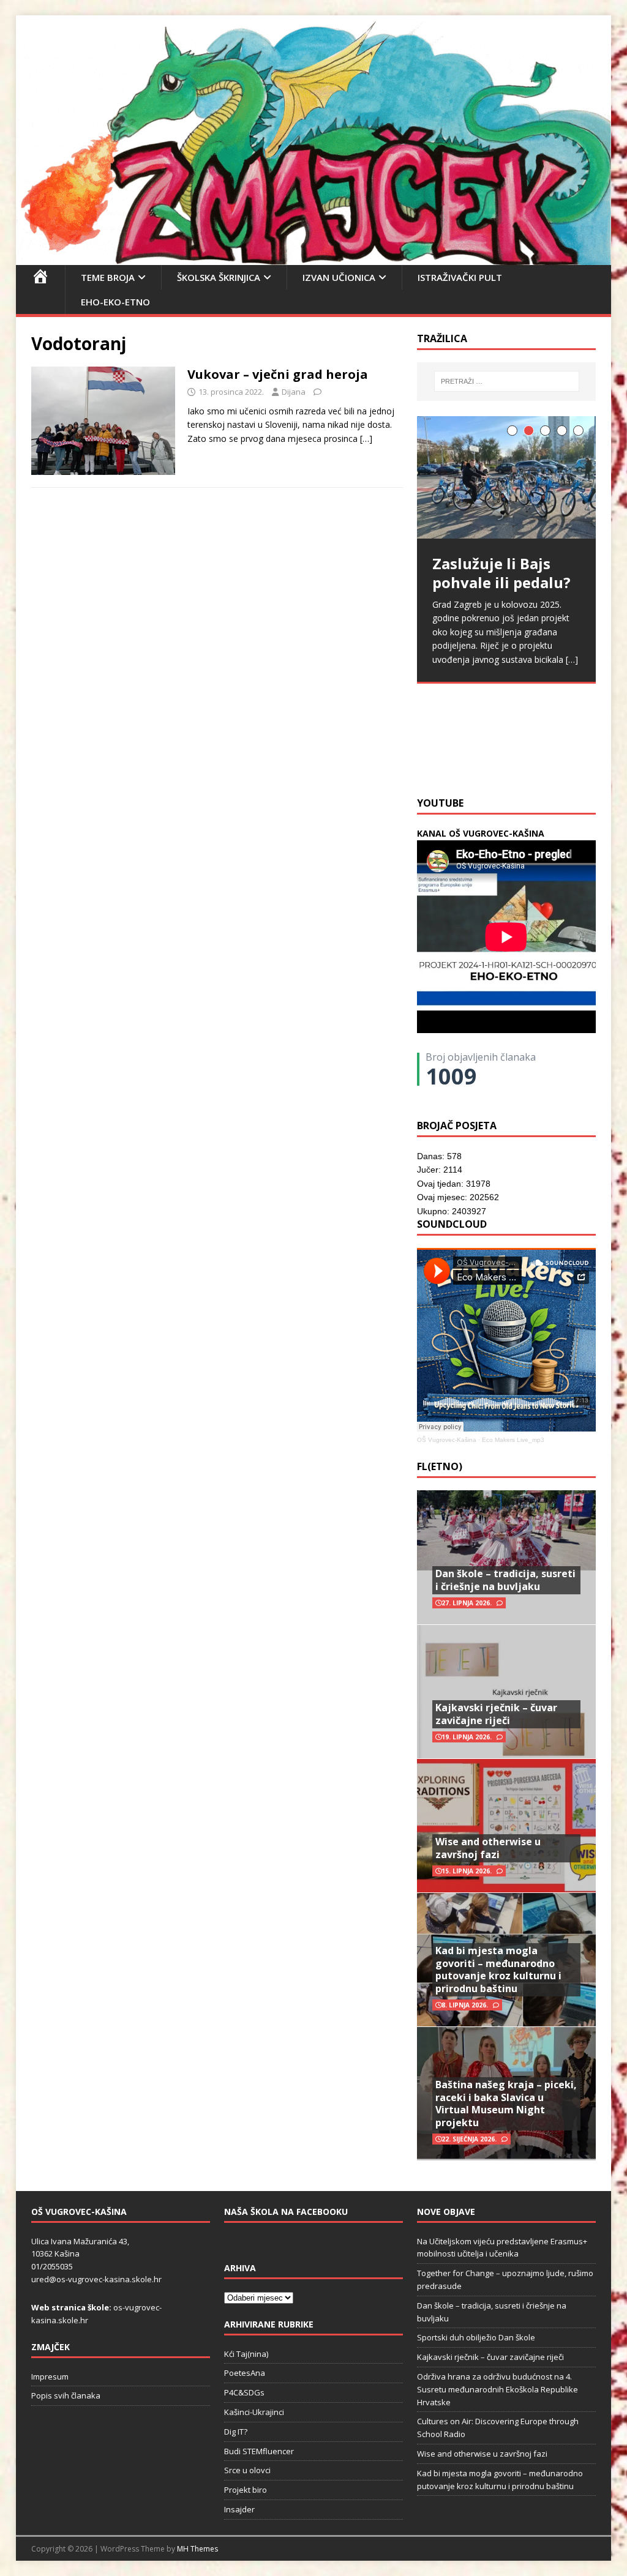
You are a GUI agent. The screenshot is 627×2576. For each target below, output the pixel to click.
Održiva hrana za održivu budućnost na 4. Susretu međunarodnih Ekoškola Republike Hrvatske (497, 2389)
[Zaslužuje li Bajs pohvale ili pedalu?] (506, 477)
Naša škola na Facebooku (286, 2212)
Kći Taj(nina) (246, 2354)
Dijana (294, 392)
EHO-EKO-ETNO (115, 302)
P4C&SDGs (244, 2392)
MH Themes (197, 2549)
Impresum (50, 2376)
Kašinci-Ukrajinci (254, 2412)
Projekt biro (246, 2490)
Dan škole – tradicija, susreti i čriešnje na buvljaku (505, 1580)
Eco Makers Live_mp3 (513, 1440)
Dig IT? (236, 2432)
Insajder (239, 2509)
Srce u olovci (247, 2470)
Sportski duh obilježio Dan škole (476, 2337)
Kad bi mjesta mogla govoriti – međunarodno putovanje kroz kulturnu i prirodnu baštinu (498, 1969)
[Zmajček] (314, 257)
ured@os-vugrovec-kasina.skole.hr (96, 2279)
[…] (366, 439)
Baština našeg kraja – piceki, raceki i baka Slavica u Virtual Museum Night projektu (506, 2104)
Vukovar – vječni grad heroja (278, 374)
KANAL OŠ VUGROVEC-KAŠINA (481, 833)
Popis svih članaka (66, 2395)
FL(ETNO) (440, 1466)
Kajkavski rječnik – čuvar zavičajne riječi (496, 1714)
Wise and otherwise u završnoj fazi (488, 1848)
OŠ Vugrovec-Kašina (447, 1440)
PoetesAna (245, 2373)
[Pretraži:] (507, 381)
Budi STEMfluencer (259, 2451)
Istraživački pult (460, 277)
